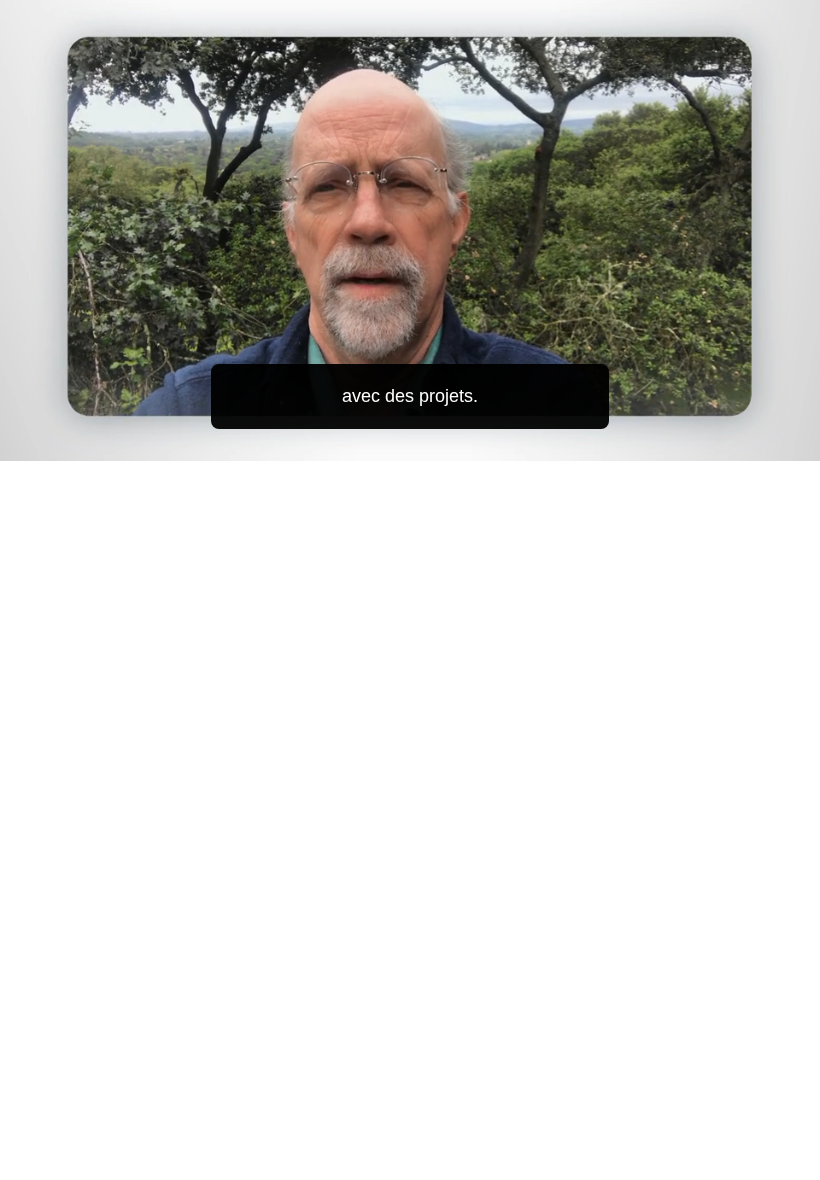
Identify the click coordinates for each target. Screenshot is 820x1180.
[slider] (424, 441)
